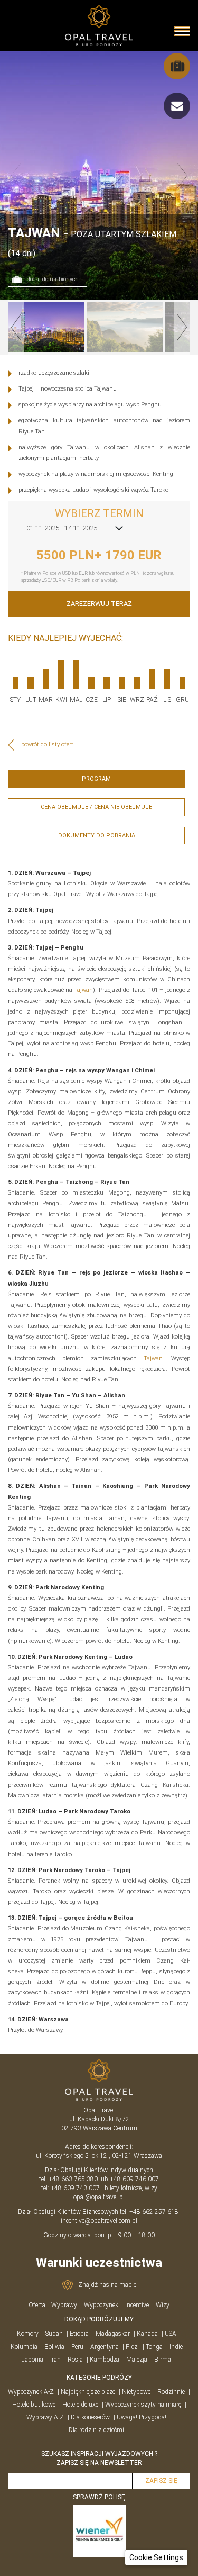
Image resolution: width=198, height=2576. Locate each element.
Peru (77, 2347)
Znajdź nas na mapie (107, 2285)
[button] (156, 2557)
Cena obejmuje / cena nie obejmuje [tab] (96, 807)
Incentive (137, 2305)
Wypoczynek (101, 2305)
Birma (163, 2360)
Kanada (147, 2334)
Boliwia (54, 2347)
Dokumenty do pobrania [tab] (97, 835)
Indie (176, 2347)
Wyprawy (64, 2305)
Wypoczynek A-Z (31, 2392)
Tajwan (83, 990)
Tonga (154, 2347)
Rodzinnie (171, 2392)
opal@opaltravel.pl (99, 2197)
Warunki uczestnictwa (99, 2263)
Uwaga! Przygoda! (142, 2417)
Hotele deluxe (80, 2405)
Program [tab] (96, 779)
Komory (28, 2334)
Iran (55, 2360)
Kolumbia (24, 2347)
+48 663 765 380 (73, 2179)
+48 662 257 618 (155, 2212)
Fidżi (132, 2347)
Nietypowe (136, 2392)
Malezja (137, 2360)
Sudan (54, 2334)
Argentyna (105, 2347)
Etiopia (79, 2334)
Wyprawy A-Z (45, 2417)
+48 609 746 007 (134, 2179)
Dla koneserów (90, 2417)
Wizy (163, 2305)
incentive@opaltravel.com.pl (99, 2221)
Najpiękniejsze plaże (88, 2392)
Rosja (75, 2360)
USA (171, 2334)
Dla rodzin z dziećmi (96, 2430)
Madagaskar (113, 2334)
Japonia (32, 2360)
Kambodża (105, 2360)
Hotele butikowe (34, 2405)
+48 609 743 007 (75, 2188)
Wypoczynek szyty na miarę (143, 2405)
